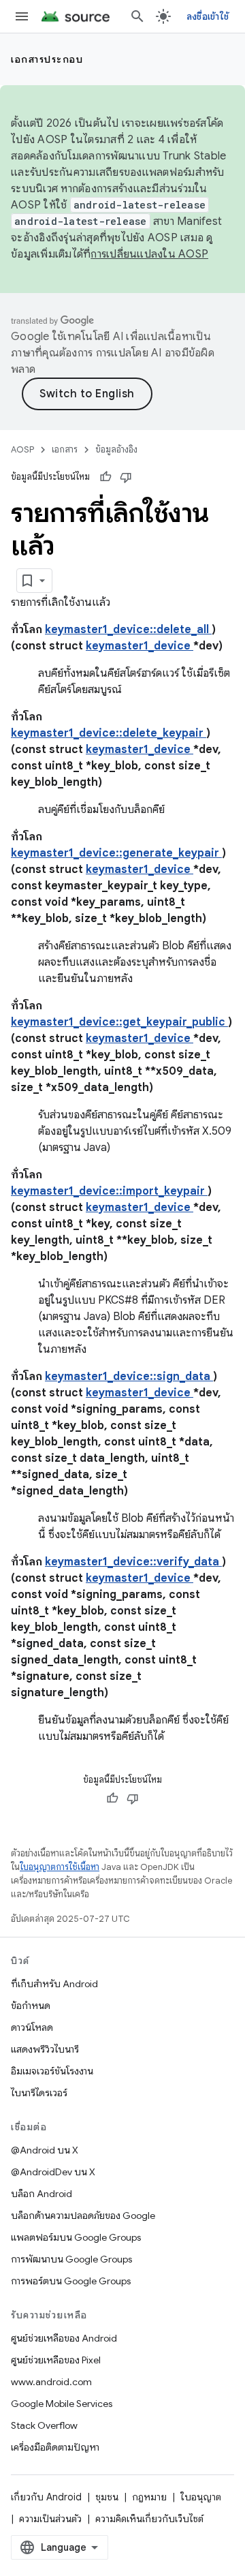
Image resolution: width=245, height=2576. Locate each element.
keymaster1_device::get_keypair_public (119, 1022)
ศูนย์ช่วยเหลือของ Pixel (56, 2360)
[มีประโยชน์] (105, 477)
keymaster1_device (140, 646)
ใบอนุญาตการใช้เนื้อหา (60, 1867)
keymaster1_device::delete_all (128, 630)
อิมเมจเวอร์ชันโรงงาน (52, 2071)
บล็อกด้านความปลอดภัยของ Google (83, 2215)
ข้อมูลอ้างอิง (116, 449)
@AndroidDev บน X (53, 2172)
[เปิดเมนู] (22, 16)
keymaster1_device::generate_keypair (116, 853)
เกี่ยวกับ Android (46, 2497)
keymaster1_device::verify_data (133, 1562)
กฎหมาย (149, 2497)
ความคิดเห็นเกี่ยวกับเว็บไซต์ (149, 2519)
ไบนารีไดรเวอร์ (39, 2093)
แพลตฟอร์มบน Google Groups (76, 2237)
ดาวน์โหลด (32, 2027)
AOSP (22, 449)
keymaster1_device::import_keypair (109, 1191)
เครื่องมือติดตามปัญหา (55, 2447)
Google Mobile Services (62, 2404)
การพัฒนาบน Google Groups (71, 2259)
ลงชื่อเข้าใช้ (208, 16)
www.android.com (51, 2382)
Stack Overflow (44, 2425)
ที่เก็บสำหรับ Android (54, 1984)
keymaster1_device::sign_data (129, 1377)
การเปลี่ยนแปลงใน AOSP (149, 254)
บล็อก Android (42, 2194)
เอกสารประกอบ (47, 59)
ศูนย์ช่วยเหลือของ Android (64, 2338)
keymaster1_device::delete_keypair (109, 733)
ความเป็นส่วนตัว (50, 2519)
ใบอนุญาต (201, 2497)
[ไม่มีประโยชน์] (126, 477)
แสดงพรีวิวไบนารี (45, 2049)
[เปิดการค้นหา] (137, 16)
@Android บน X (45, 2150)
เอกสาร (65, 449)
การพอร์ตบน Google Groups (71, 2281)
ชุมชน (107, 2497)
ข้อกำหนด (31, 2006)
